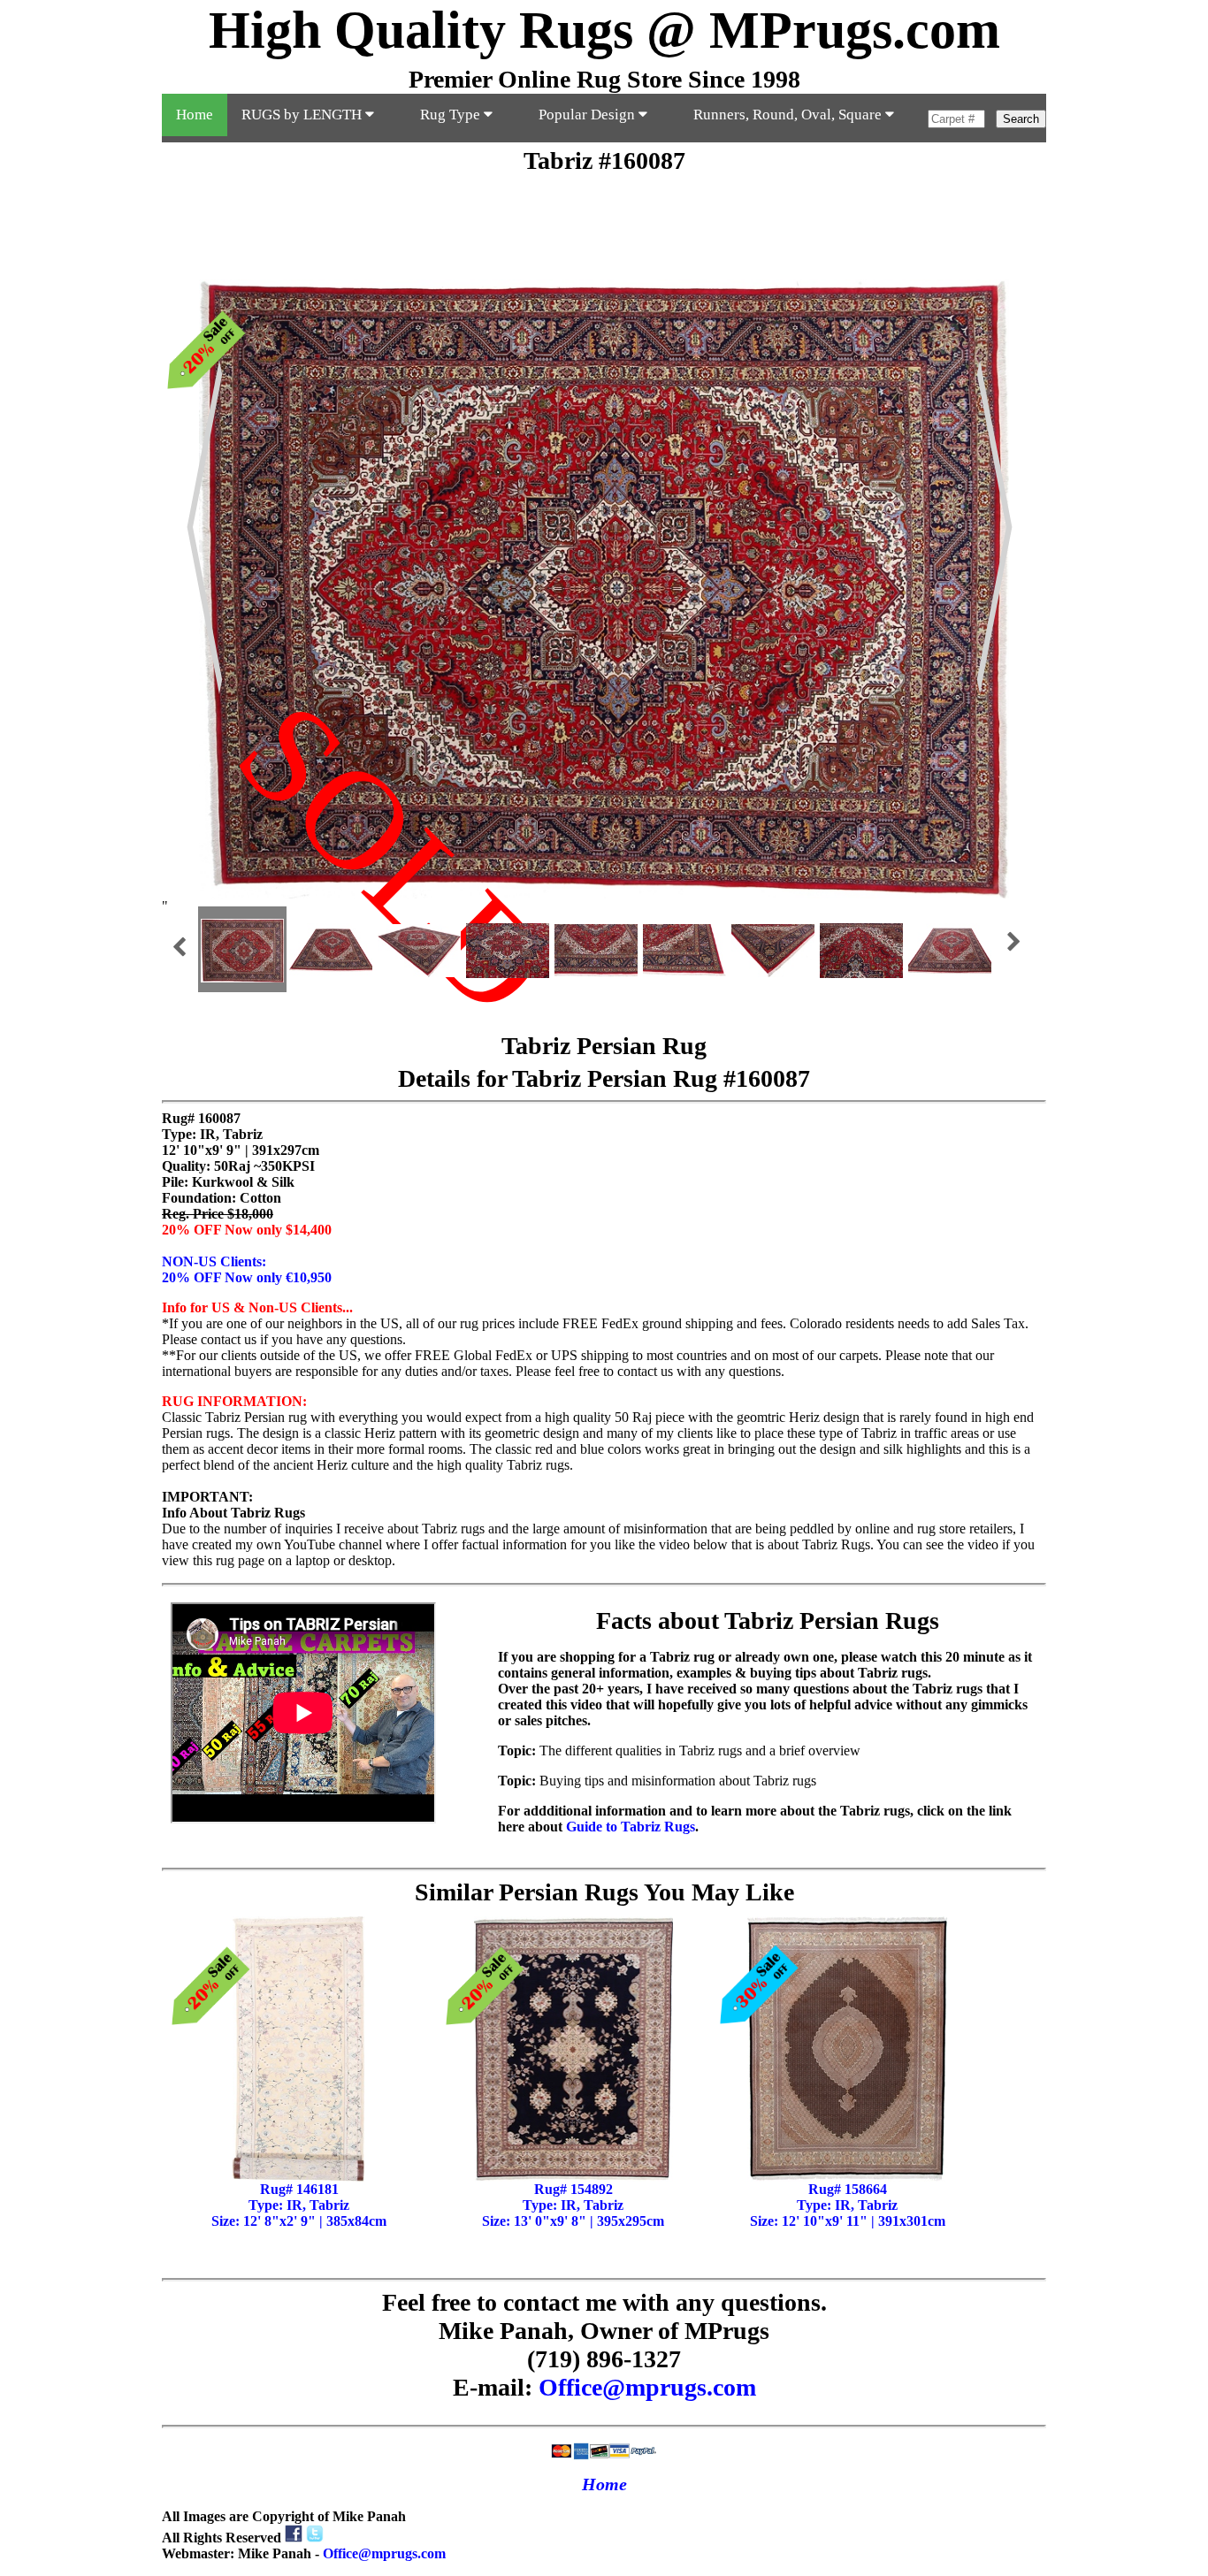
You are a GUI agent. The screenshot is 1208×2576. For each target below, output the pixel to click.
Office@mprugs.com (647, 2387)
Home (195, 115)
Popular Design (589, 115)
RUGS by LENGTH (303, 115)
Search (1021, 119)
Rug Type (452, 115)
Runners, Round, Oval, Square (789, 115)
